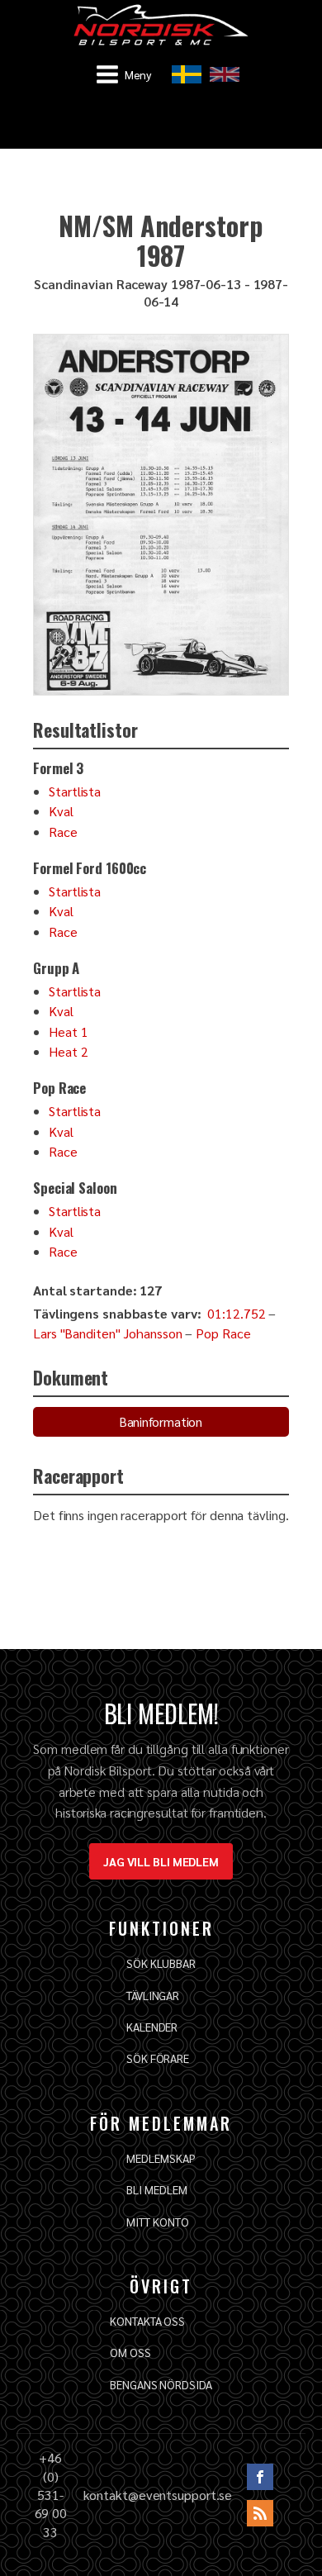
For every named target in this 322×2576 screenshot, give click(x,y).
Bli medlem (156, 2189)
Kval (61, 811)
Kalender (152, 2027)
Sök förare (158, 2058)
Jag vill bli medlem (161, 1861)
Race (63, 832)
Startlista (75, 791)
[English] (225, 74)
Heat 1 (68, 1031)
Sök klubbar (161, 1963)
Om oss (130, 2352)
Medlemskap (161, 2158)
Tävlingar (153, 1995)
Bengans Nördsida (161, 2384)
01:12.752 (236, 1313)
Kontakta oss (147, 2321)
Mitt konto (157, 2222)
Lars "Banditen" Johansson (108, 1333)
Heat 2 (68, 1051)
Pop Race (223, 1333)
